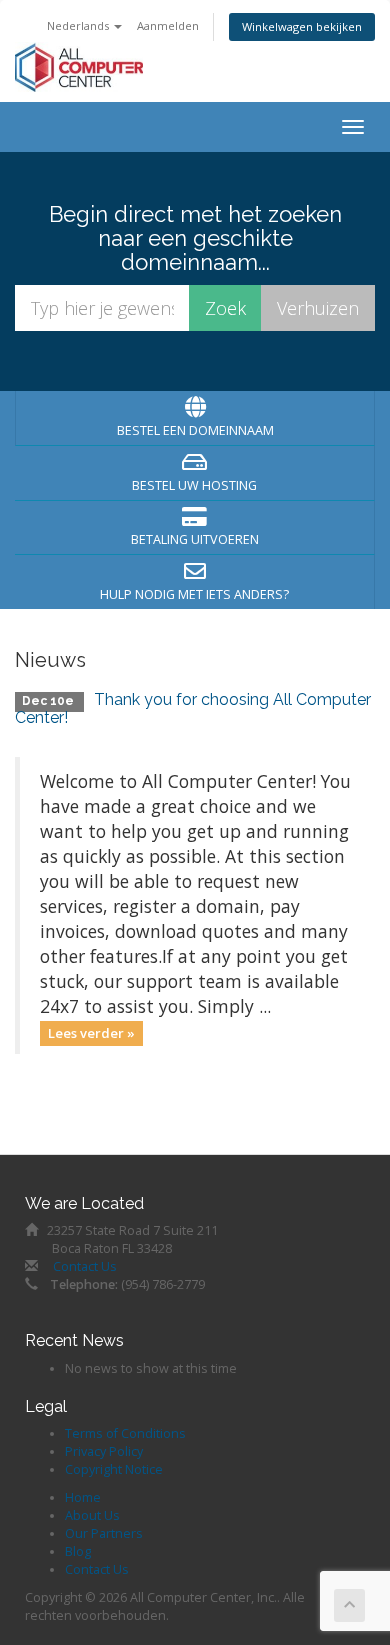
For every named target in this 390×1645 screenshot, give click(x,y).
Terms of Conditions (125, 1433)
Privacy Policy (104, 1451)
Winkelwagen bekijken (302, 26)
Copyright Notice (114, 1469)
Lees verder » (91, 1033)
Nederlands (79, 25)
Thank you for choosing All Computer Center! (193, 708)
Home (83, 1497)
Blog (78, 1551)
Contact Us (85, 1266)
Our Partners (104, 1533)
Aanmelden (168, 25)
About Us (92, 1515)
